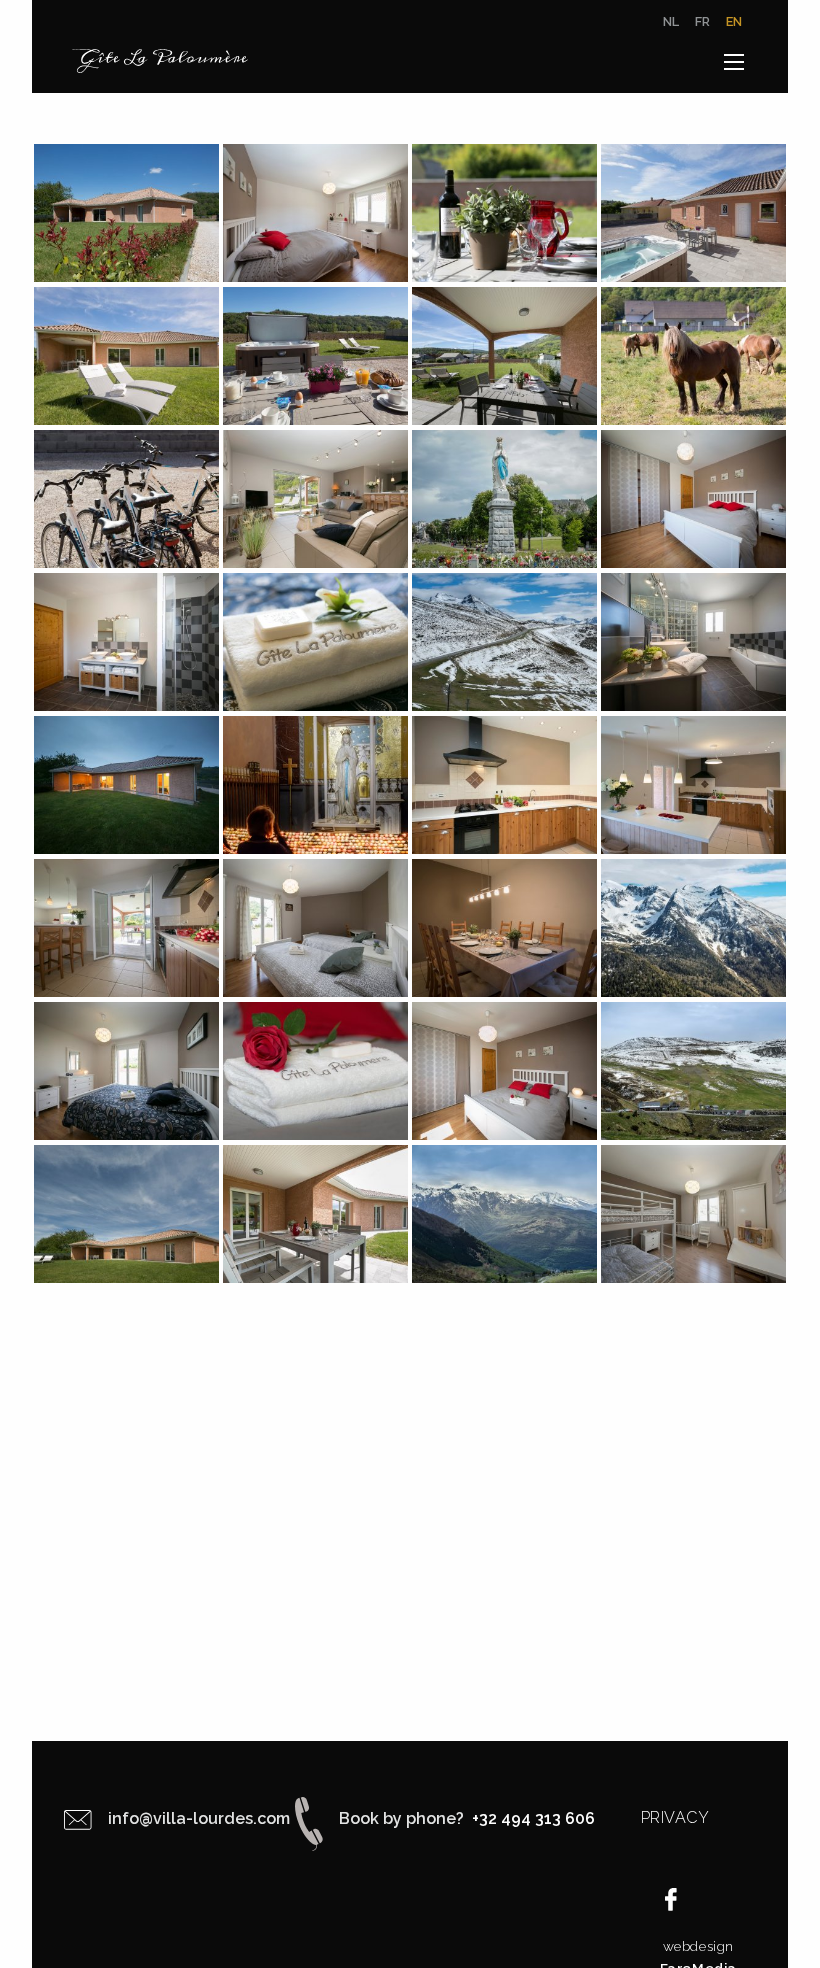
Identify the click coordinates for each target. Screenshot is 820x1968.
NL (671, 22)
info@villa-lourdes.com (199, 1818)
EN (734, 22)
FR (702, 22)
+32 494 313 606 (531, 1818)
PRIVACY (675, 1817)
